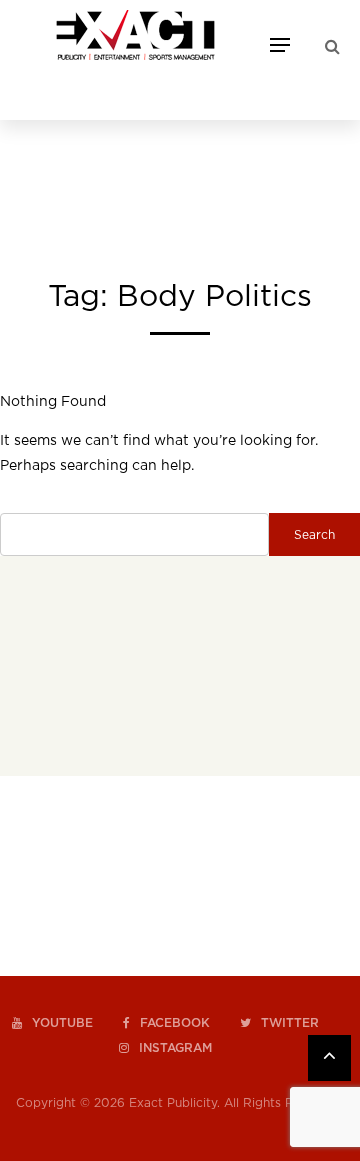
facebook (175, 1023)
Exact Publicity (173, 1103)
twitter (290, 1023)
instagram (175, 1048)
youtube (62, 1023)
